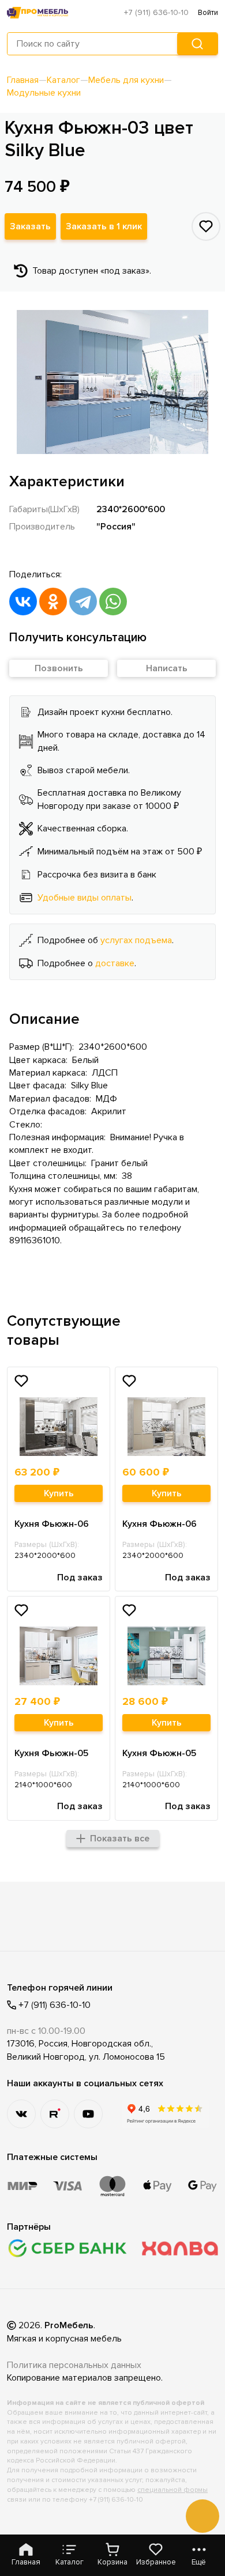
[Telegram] (83, 602)
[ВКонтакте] (23, 602)
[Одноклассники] (53, 602)
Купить (59, 1493)
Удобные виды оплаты (85, 898)
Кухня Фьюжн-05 (51, 1753)
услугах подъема (136, 940)
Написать (167, 668)
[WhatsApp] (113, 602)
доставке (115, 963)
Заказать (30, 226)
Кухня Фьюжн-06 (52, 1524)
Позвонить (59, 668)
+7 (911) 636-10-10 (156, 12)
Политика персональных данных (74, 2365)
